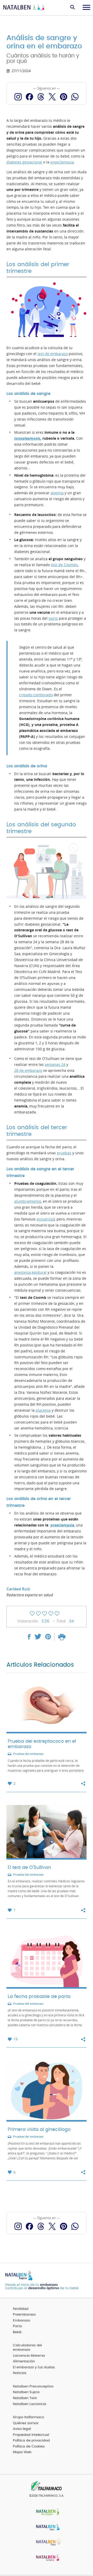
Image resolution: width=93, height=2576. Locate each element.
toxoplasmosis (27, 438)
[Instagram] (18, 97)
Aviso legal (22, 2429)
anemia (57, 493)
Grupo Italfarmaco (28, 2417)
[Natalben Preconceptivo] (47, 2512)
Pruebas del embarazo (28, 1754)
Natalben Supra (26, 2392)
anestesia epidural (30, 1272)
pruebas (64, 1153)
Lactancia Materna (29, 2356)
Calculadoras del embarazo (27, 2348)
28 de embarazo (28, 1070)
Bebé (17, 2332)
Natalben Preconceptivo (33, 2387)
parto (53, 618)
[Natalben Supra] (47, 2528)
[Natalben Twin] (47, 2543)
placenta (43, 1410)
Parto (17, 2326)
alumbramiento (28, 1201)
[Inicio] (25, 8)
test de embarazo (53, 354)
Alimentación (24, 2361)
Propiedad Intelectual (31, 2435)
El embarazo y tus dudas (34, 2367)
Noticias (20, 2373)
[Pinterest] (64, 97)
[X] (52, 97)
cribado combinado (36, 695)
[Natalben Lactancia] (47, 2558)
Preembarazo (24, 2315)
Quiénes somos (26, 2423)
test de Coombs (64, 565)
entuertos (45, 1219)
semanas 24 (55, 1065)
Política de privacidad (31, 2441)
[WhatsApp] (75, 97)
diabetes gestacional (24, 162)
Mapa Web (22, 2452)
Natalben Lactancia (30, 2404)
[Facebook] (29, 97)
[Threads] (41, 97)
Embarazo (21, 2321)
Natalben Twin (25, 2398)
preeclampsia (62, 162)
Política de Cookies (29, 2447)
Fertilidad (21, 2309)
